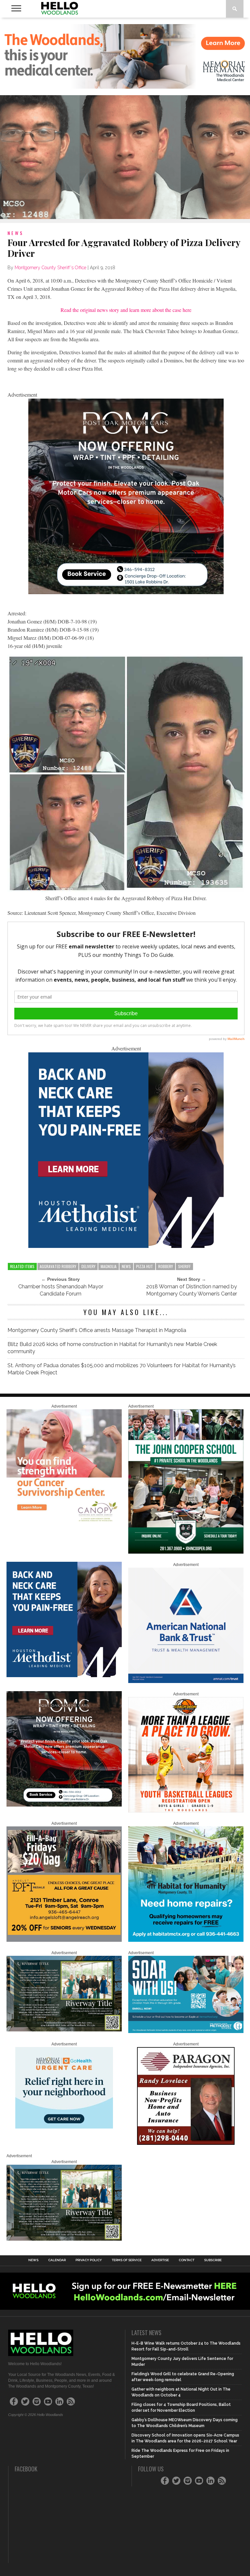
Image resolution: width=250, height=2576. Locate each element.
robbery (166, 1266)
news (126, 1266)
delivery (88, 1266)
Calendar (57, 2260)
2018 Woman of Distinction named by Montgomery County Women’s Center (192, 1290)
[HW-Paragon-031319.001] (186, 2144)
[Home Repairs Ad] (186, 1940)
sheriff (184, 1266)
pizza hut (145, 1266)
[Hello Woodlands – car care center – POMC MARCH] (126, 592)
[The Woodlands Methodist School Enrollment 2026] (186, 2032)
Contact (187, 2260)
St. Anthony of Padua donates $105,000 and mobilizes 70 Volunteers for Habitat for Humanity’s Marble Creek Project (122, 1369)
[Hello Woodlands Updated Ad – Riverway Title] (64, 2030)
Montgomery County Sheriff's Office (50, 268)
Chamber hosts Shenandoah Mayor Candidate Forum (61, 1290)
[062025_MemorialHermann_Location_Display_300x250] (64, 2127)
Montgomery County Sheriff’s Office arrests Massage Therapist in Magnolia (97, 1330)
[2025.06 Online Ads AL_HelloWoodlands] (64, 1940)
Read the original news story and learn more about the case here (126, 310)
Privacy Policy (89, 2260)
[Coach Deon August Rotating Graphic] (186, 1811)
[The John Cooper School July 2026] (186, 1552)
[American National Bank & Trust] (186, 1682)
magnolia (109, 1266)
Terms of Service (127, 2260)
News (33, 2260)
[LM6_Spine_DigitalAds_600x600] (126, 1246)
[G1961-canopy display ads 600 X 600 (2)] (64, 1523)
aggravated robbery (58, 1266)
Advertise (160, 2260)
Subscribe (213, 2260)
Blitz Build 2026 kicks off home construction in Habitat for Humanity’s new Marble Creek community (112, 1348)
